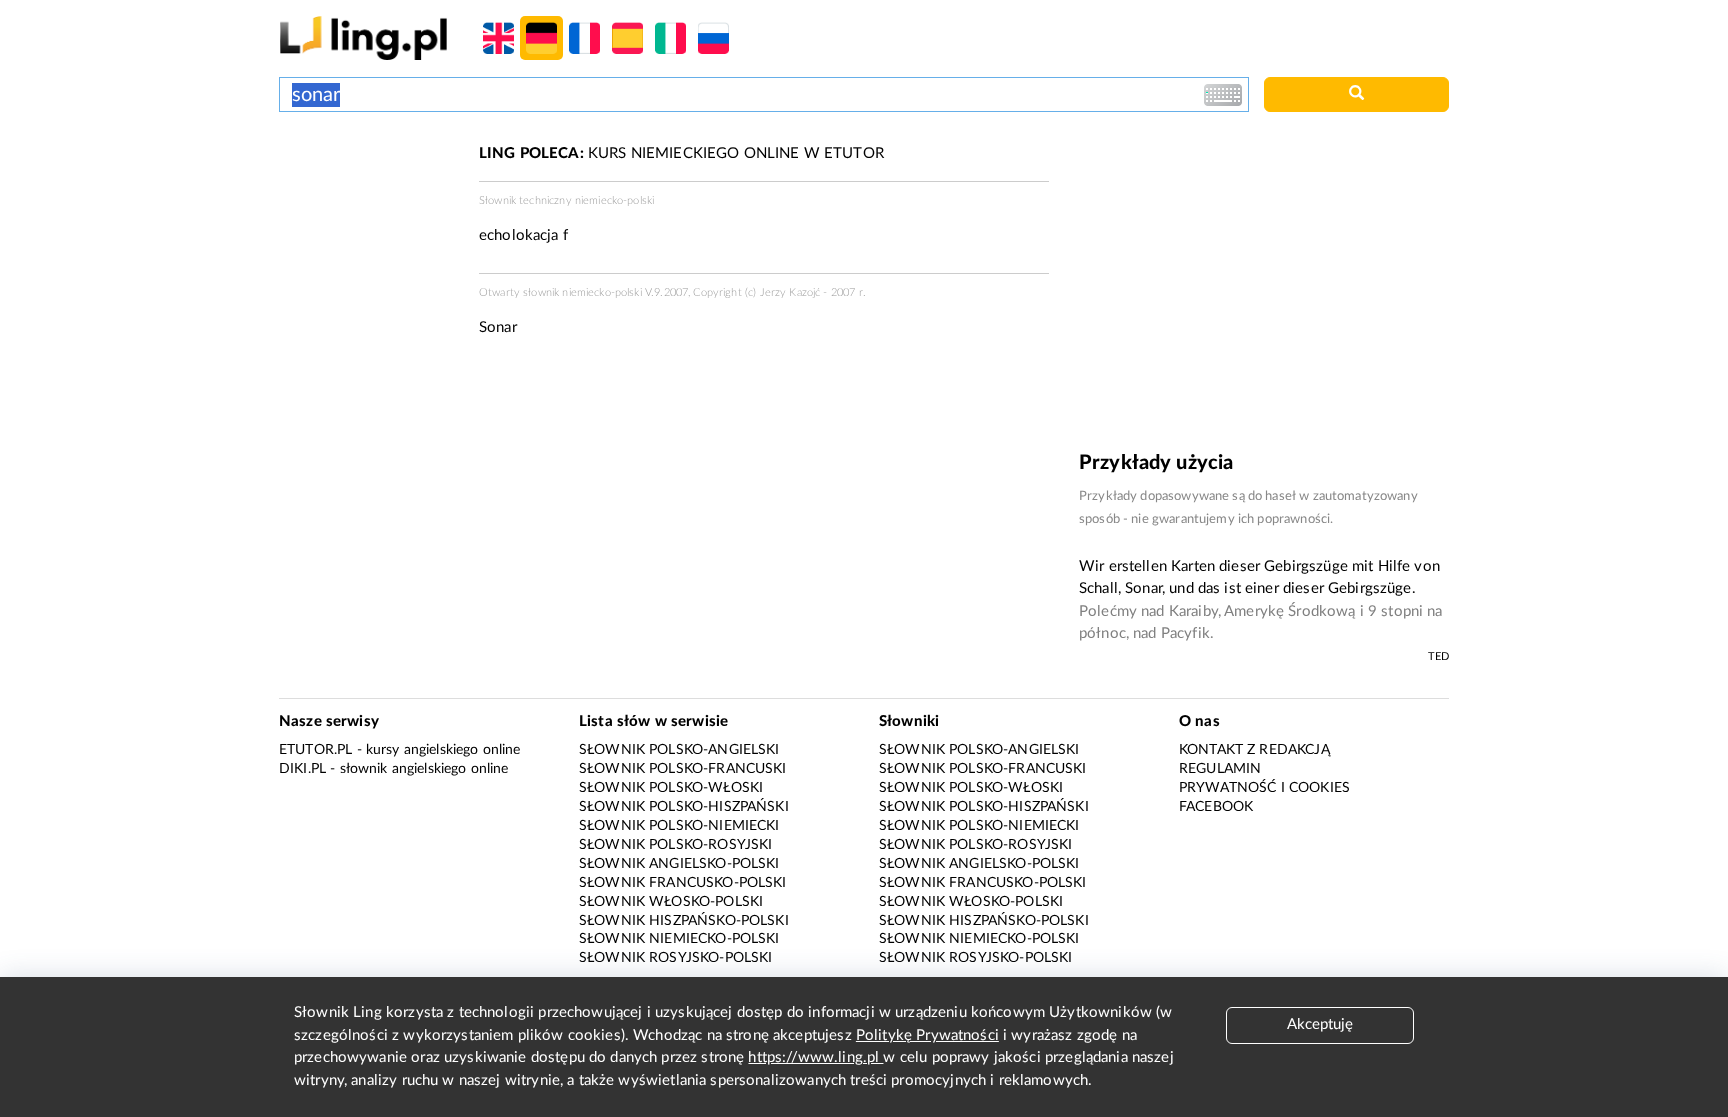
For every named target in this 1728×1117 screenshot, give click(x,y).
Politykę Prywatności (927, 1035)
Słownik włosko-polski (671, 902)
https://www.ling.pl (815, 1057)
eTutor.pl (315, 750)
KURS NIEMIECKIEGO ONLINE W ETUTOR (681, 153)
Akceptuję (1320, 1024)
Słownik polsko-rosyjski (675, 845)
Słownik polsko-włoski (671, 788)
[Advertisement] (369, 218)
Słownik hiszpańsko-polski (684, 921)
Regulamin (1220, 769)
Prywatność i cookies (1264, 788)
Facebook (1216, 807)
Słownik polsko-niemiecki (679, 826)
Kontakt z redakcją (1254, 750)
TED (1438, 656)
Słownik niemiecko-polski (679, 939)
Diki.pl (302, 769)
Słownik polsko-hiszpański (684, 807)
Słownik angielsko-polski (679, 864)
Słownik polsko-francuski (683, 769)
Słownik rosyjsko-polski (675, 958)
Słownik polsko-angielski (679, 750)
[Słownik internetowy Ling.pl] (363, 37)
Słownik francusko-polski (683, 883)
